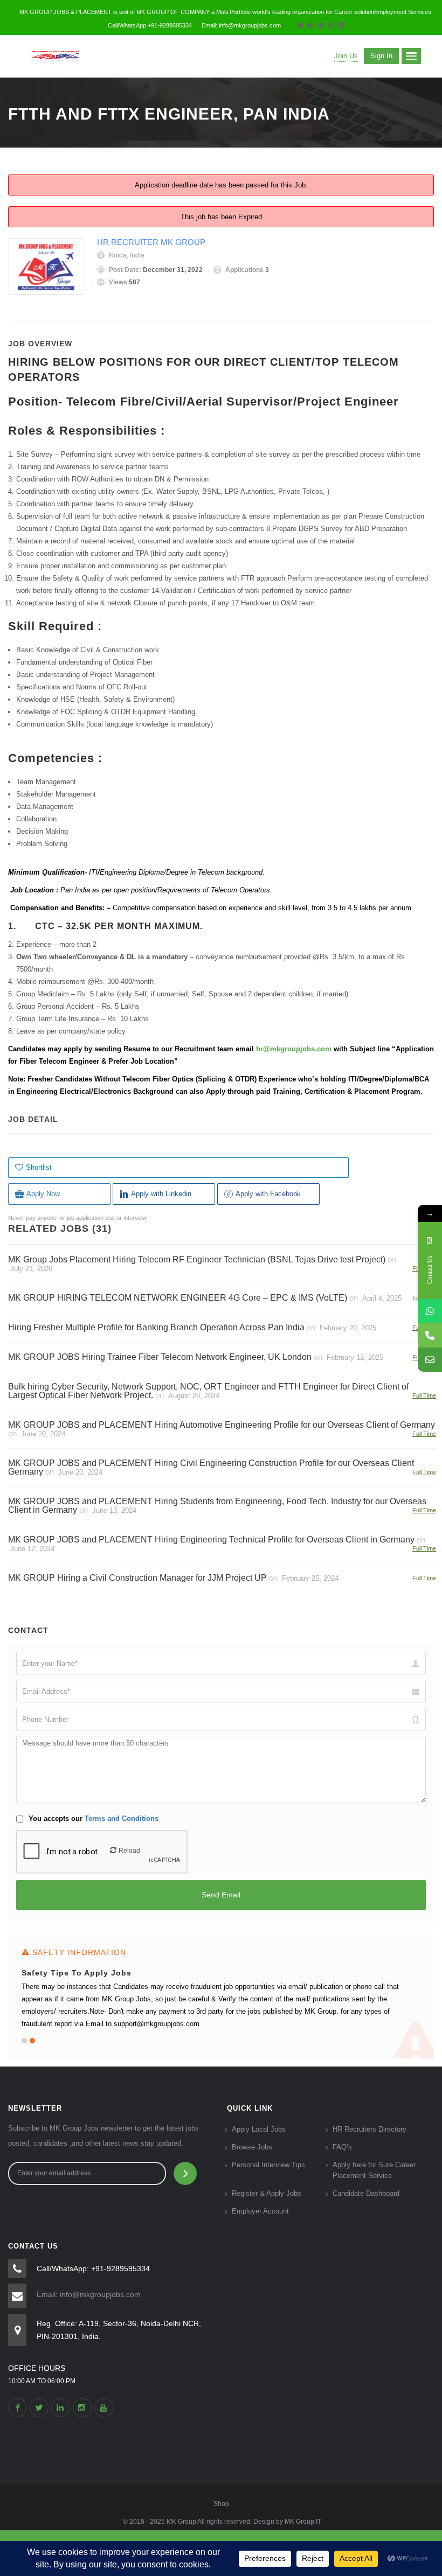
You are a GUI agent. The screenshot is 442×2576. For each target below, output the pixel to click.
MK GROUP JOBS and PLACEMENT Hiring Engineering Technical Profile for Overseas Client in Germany (211, 1540)
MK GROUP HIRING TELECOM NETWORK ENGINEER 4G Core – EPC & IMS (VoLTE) (178, 1298)
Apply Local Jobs (259, 2129)
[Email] (430, 1360)
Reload (129, 1851)
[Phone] (430, 1335)
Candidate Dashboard (366, 2193)
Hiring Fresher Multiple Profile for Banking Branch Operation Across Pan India (156, 1327)
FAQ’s (342, 2147)
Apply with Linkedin (161, 1194)
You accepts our (92, 1818)
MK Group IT (303, 2522)
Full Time (424, 1395)
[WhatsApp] (430, 1311)
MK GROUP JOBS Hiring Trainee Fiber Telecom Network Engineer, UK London (160, 1357)
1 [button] (24, 2041)
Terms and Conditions (122, 1818)
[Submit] (185, 2173)
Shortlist (39, 1167)
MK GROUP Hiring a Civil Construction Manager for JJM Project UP (137, 1578)
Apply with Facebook (268, 1194)
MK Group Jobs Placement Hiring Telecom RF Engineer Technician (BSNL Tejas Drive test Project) (197, 1259)
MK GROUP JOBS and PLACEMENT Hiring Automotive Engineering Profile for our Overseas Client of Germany (222, 1425)
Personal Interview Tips (268, 2165)
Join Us (346, 56)
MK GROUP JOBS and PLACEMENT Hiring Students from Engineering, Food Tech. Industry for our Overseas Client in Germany (217, 1506)
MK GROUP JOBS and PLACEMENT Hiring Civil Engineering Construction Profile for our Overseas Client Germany (211, 1467)
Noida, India (127, 255)
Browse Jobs (252, 2147)
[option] (221, 1996)
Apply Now (43, 1194)
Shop (221, 2504)
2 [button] (32, 2041)
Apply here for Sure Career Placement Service (374, 2170)
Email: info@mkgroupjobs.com (89, 2294)
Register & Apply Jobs (267, 2193)
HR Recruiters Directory (370, 2129)
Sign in (381, 56)
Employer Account (260, 2211)
